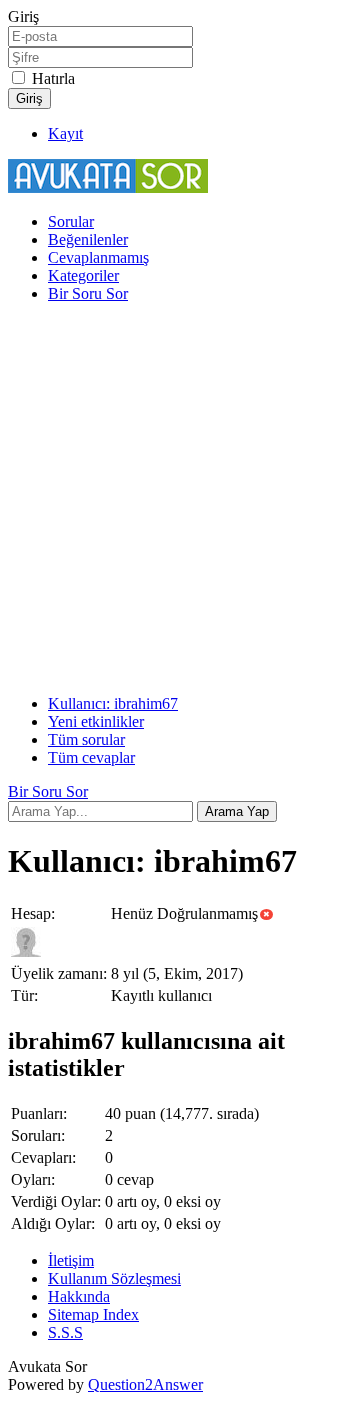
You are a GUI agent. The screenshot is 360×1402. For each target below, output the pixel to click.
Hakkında (79, 1296)
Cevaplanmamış (98, 257)
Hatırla (53, 78)
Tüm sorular (86, 739)
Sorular (71, 221)
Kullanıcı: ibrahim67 (113, 703)
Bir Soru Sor (88, 293)
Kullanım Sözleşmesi (114, 1278)
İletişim (71, 1260)
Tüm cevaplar (91, 757)
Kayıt (65, 133)
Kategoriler (83, 275)
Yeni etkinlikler (96, 721)
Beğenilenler (88, 239)
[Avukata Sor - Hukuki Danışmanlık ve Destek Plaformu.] (108, 187)
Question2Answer (145, 1384)
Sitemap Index (93, 1314)
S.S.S (65, 1332)
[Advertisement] (180, 499)
